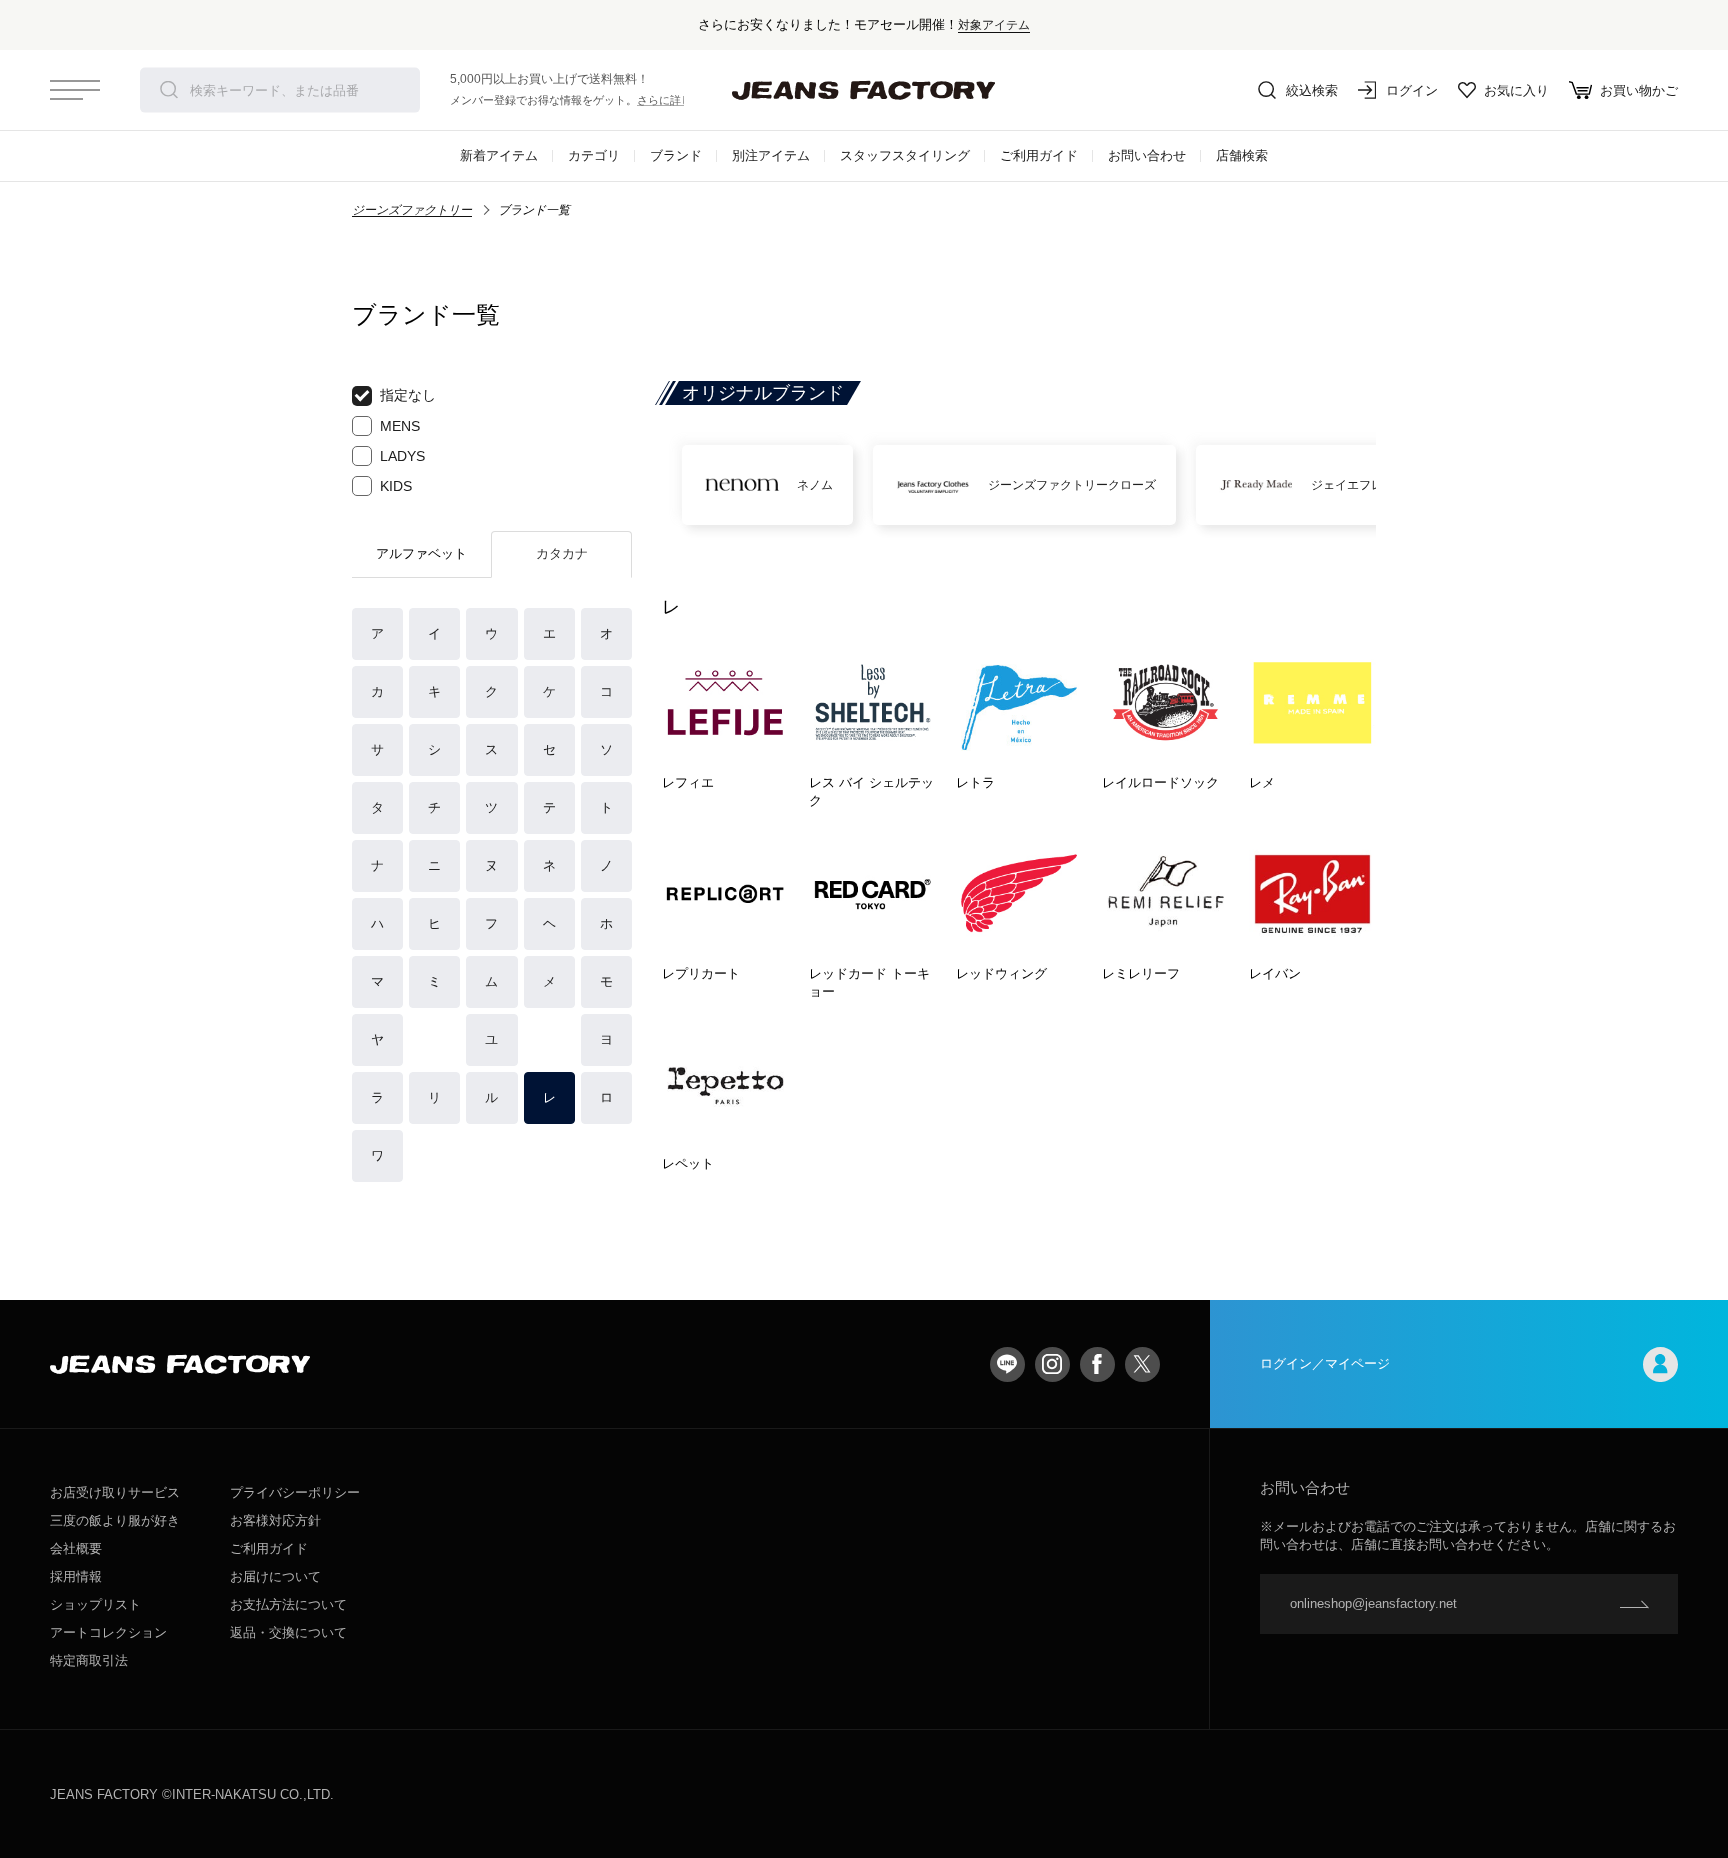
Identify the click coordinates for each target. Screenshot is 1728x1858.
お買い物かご (1639, 90)
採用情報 (76, 1576)
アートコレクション (108, 1632)
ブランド (676, 155)
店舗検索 (1242, 155)
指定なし (408, 395)
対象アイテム (994, 24)
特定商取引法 (89, 1660)
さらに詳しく (670, 100)
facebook (1097, 1364)
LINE (1007, 1364)
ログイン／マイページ (1325, 1363)
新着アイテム (499, 155)
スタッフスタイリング (905, 155)
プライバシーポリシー (295, 1492)
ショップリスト (95, 1604)
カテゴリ (594, 155)
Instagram (1052, 1364)
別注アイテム (771, 155)
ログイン (1412, 90)
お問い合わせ (1147, 155)
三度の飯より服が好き (115, 1520)
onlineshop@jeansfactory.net (1373, 1603)
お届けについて (275, 1576)
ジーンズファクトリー (412, 210)
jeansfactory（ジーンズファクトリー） (864, 90)
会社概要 (76, 1548)
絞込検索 (1312, 90)
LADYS (402, 456)
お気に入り (1516, 90)
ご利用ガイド (1039, 155)
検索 (169, 90)
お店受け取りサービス (115, 1492)
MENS (400, 426)
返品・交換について (288, 1632)
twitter (1142, 1364)
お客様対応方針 (275, 1520)
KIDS (396, 486)
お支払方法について (288, 1604)
